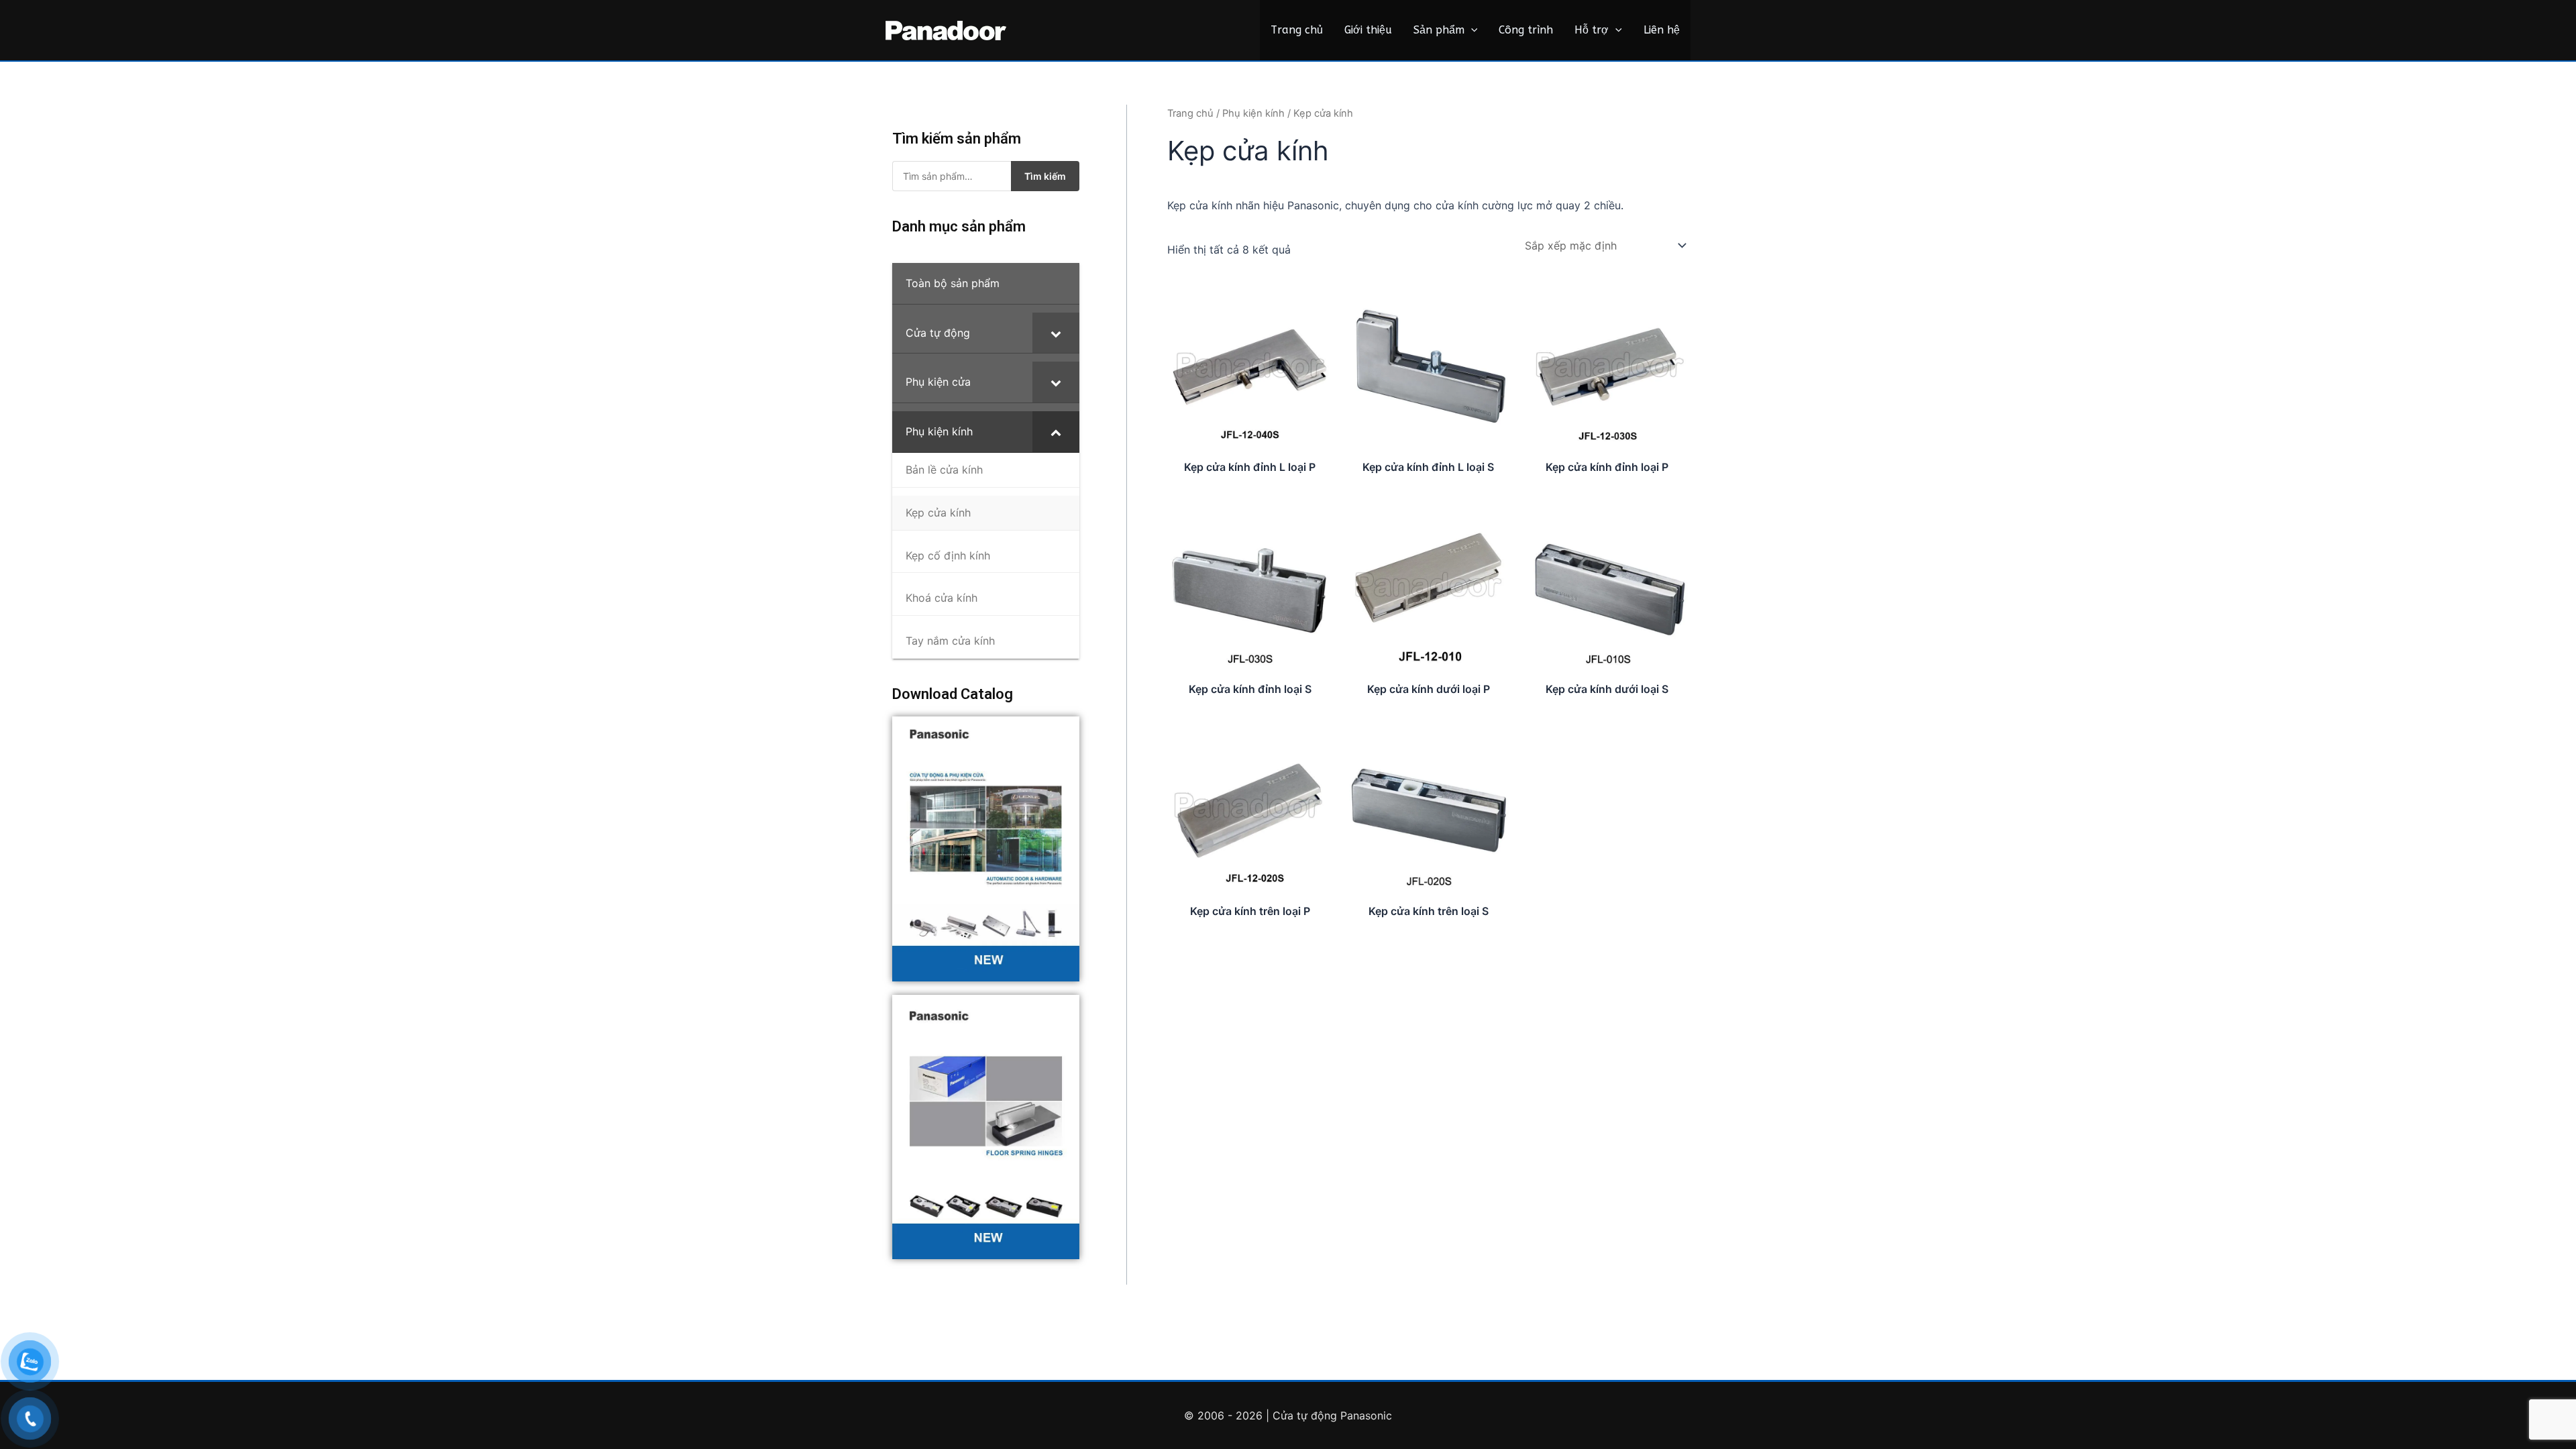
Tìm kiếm (1045, 176)
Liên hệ (1662, 30)
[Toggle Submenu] (1056, 333)
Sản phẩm (1439, 30)
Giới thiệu (1368, 30)
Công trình (1526, 30)
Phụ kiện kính (1253, 113)
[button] (1471, 30)
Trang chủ (1297, 30)
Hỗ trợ (1592, 30)
